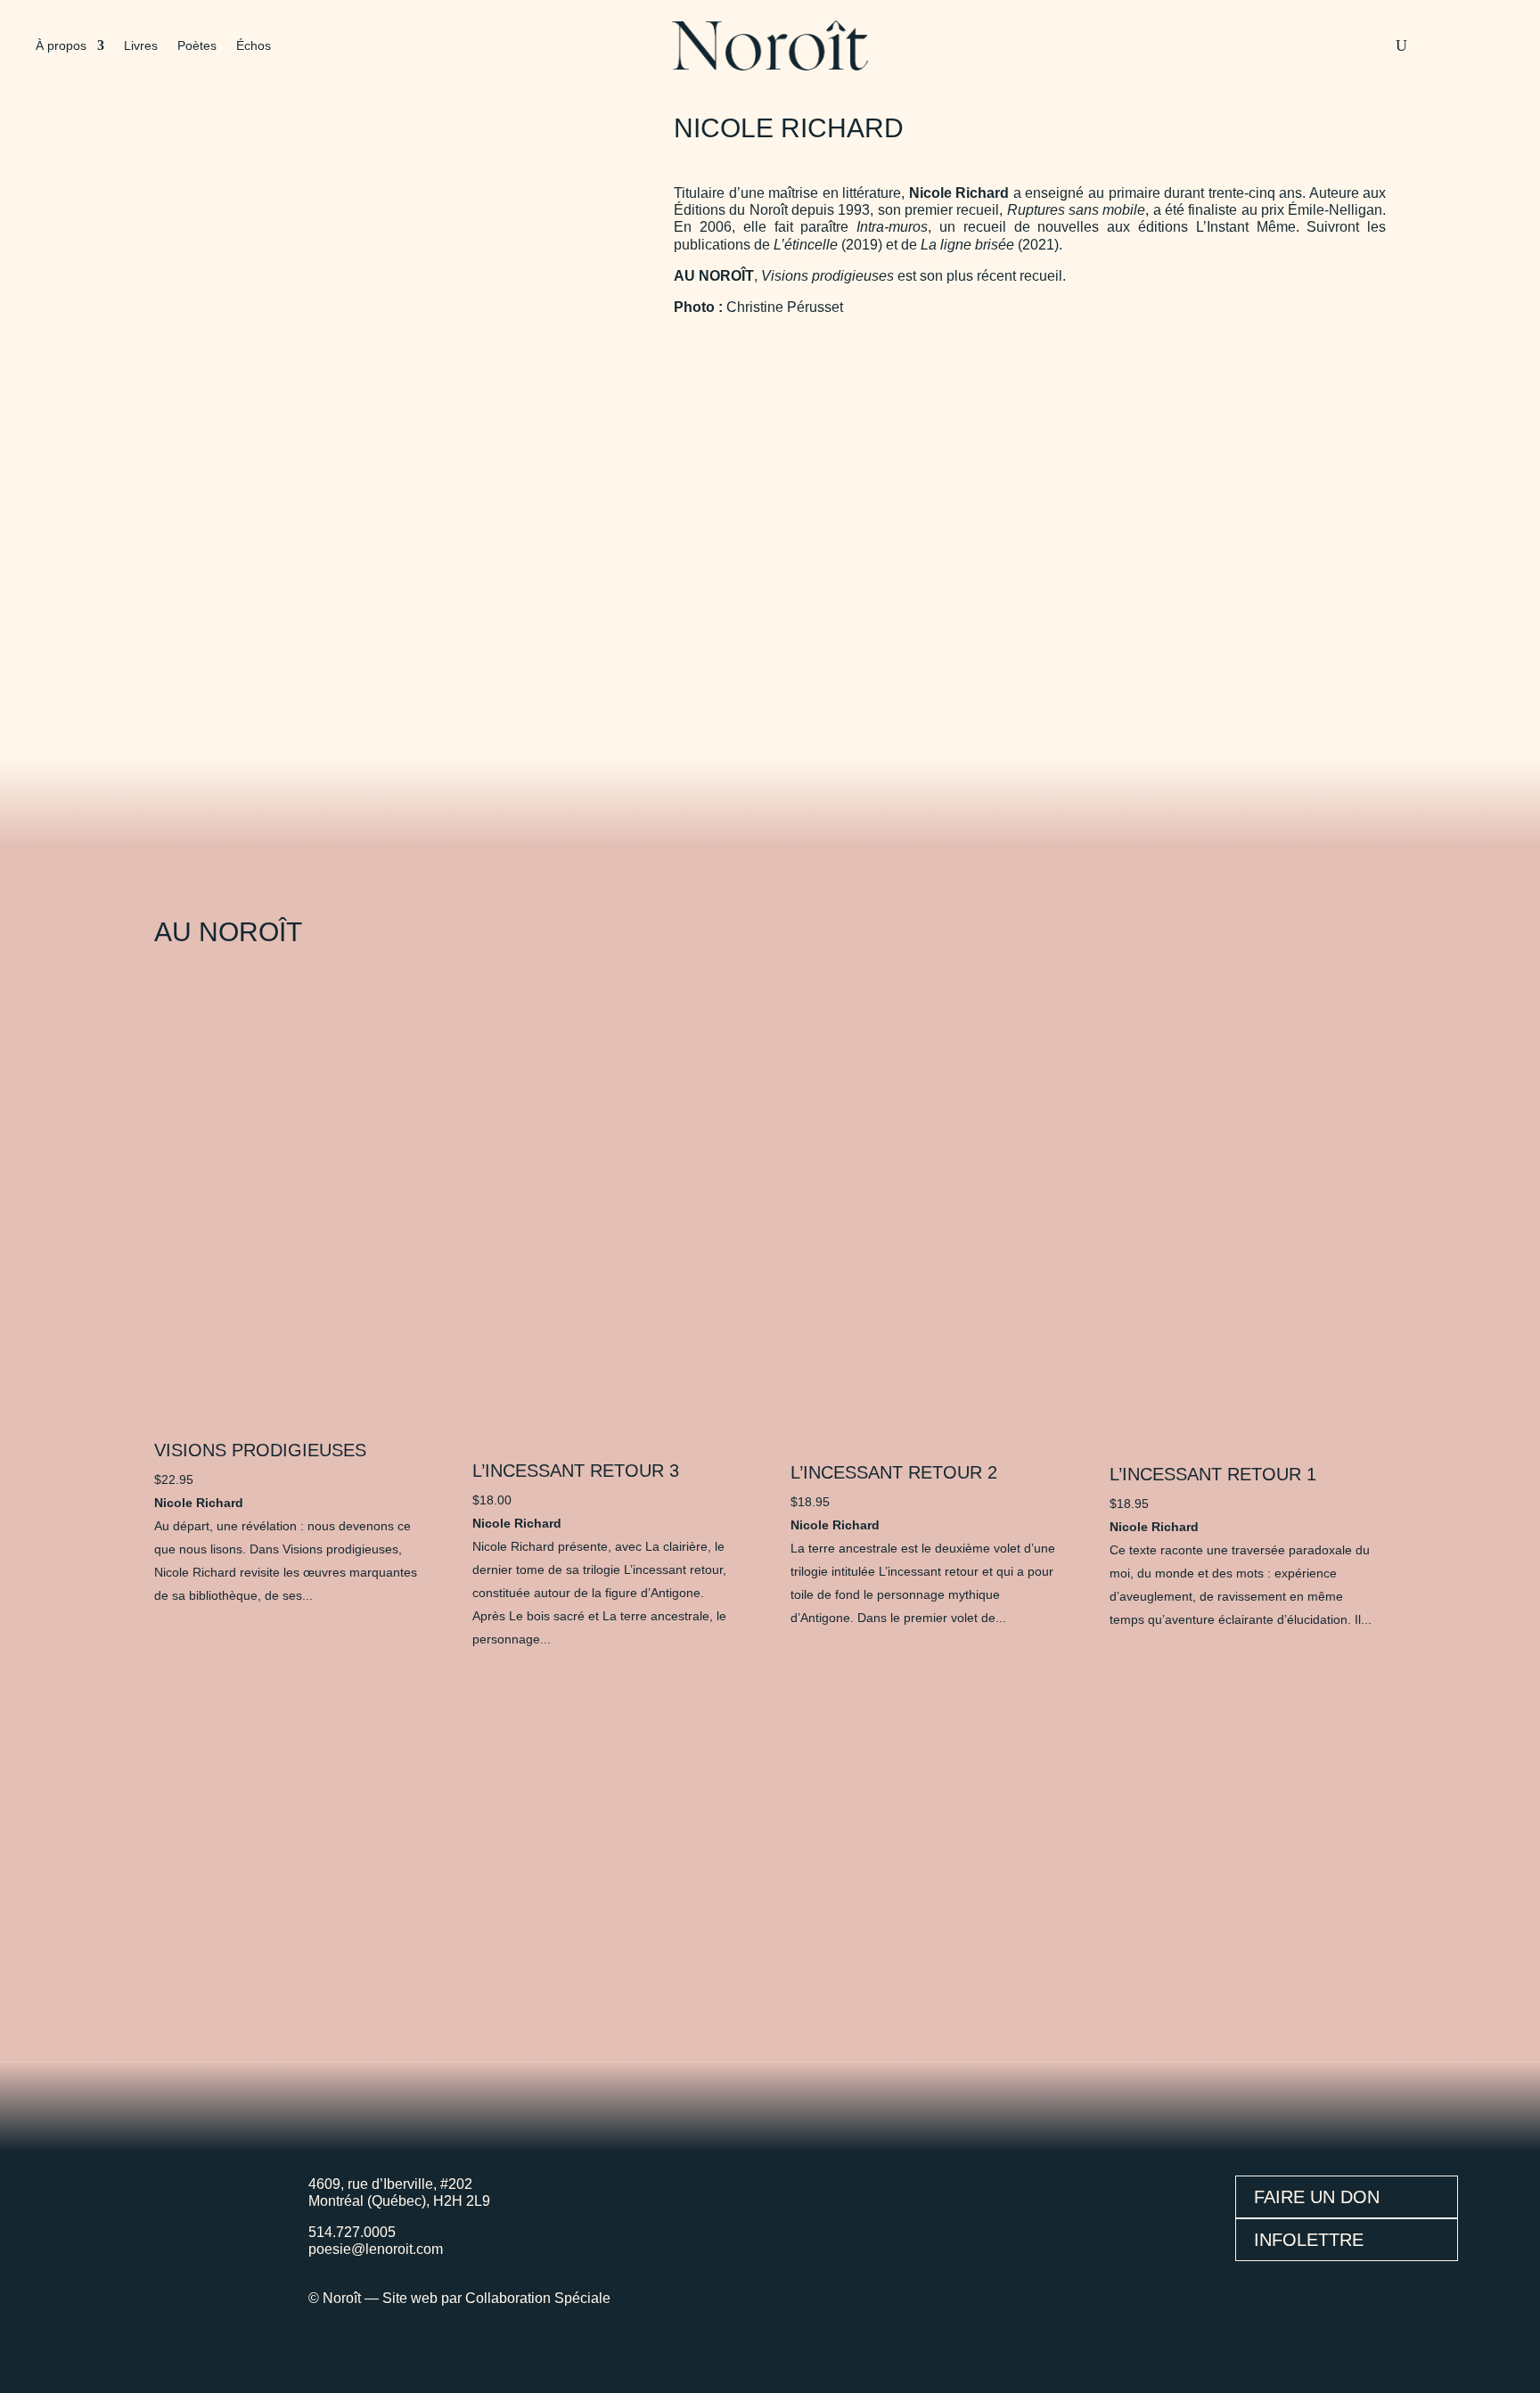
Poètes (197, 46)
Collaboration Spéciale (538, 2298)
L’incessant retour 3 (576, 1471)
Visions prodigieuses (260, 1450)
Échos (254, 46)
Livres (141, 46)
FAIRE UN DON (1317, 2197)
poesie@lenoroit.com (376, 2249)
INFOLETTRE (1309, 2240)
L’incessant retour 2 (894, 1472)
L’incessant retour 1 (1213, 1474)
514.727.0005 (352, 2232)
